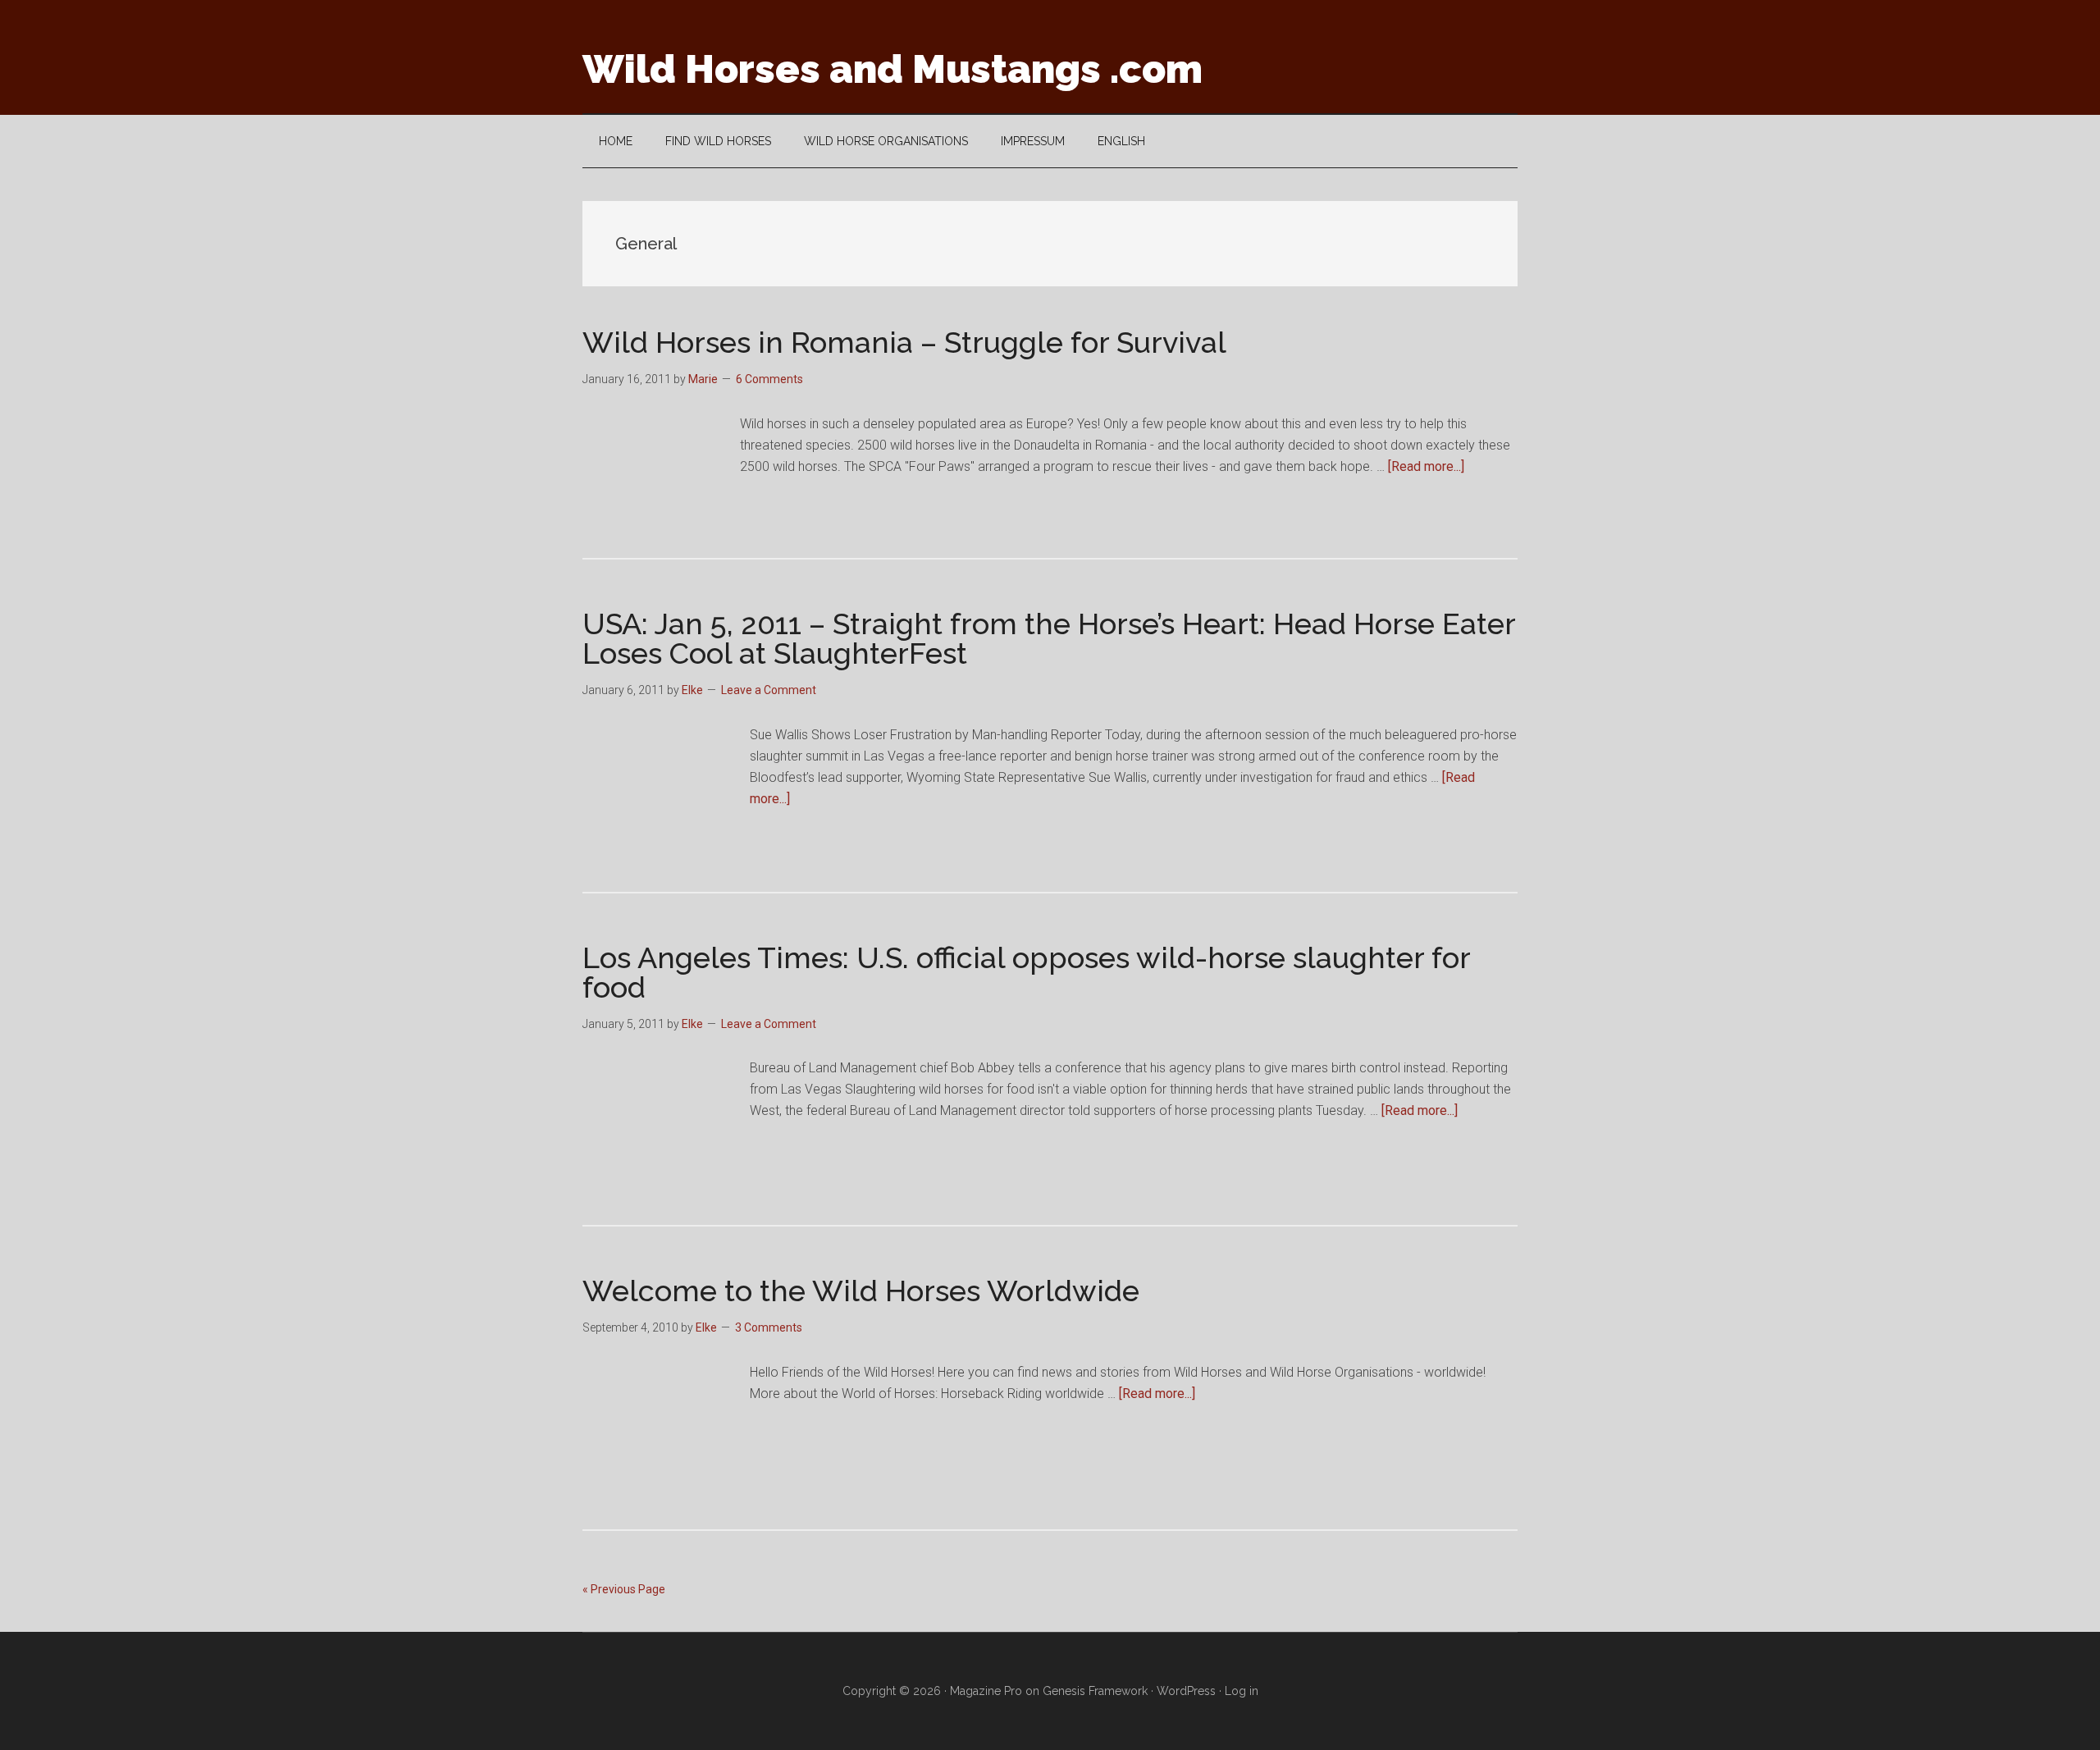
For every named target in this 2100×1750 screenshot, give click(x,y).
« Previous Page (624, 1589)
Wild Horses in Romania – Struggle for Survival (904, 342)
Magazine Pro (986, 1691)
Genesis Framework (1095, 1691)
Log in (1242, 1691)
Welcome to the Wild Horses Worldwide (861, 1291)
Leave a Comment (769, 690)
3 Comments (769, 1327)
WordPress (1186, 1691)
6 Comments (769, 379)
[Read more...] (1426, 466)
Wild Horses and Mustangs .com (892, 69)
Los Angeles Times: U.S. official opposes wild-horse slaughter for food (1026, 972)
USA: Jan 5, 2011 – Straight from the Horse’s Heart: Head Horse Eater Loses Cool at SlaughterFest (1049, 638)
